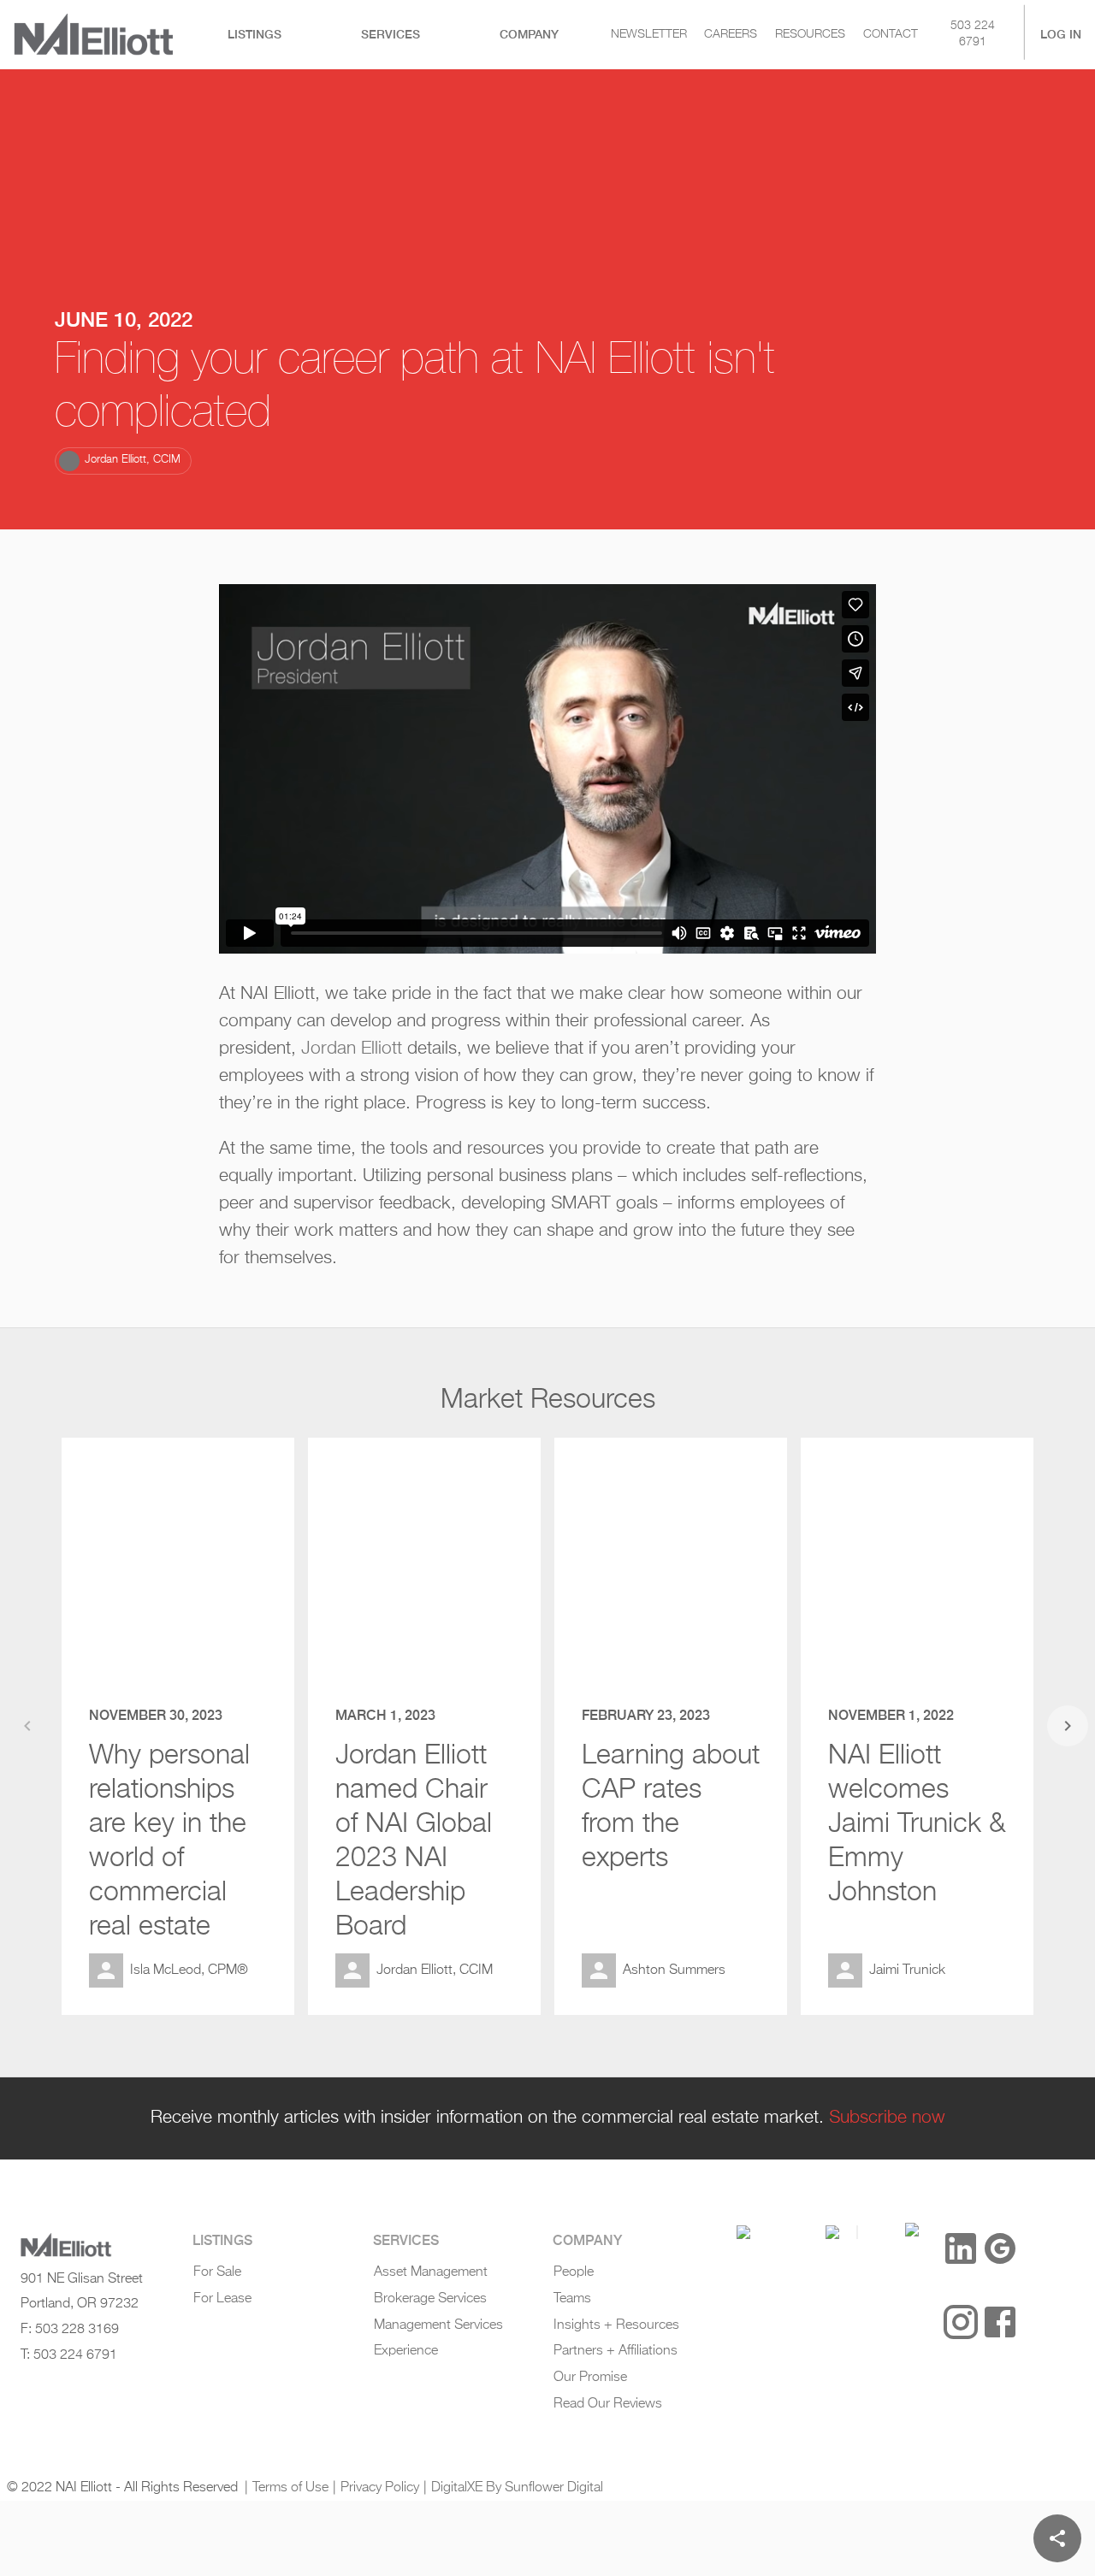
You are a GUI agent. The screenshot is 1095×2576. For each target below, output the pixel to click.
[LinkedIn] (961, 2248)
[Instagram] (961, 2322)
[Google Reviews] (1000, 2248)
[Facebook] (1000, 2322)
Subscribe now (887, 2118)
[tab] (255, 35)
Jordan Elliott (352, 1049)
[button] (123, 461)
